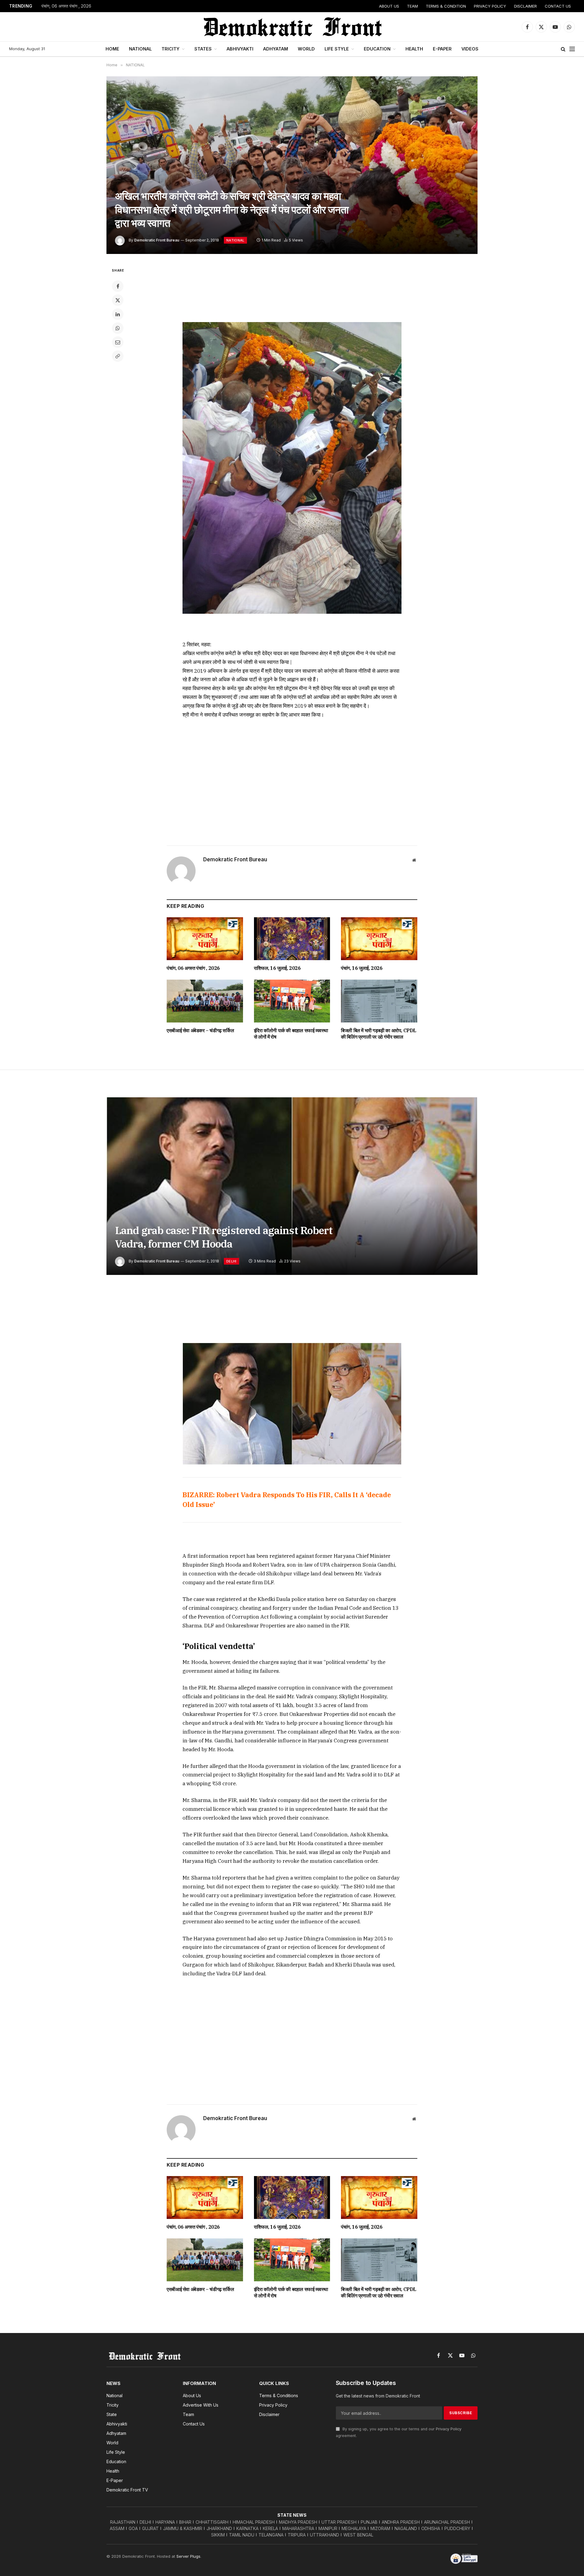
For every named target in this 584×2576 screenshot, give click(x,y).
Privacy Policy (449, 2429)
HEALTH (414, 49)
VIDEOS (470, 49)
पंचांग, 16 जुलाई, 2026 (362, 968)
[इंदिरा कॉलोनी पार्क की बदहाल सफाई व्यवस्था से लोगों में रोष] (292, 1001)
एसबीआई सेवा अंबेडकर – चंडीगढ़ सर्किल (200, 1030)
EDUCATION (377, 49)
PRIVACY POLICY (490, 6)
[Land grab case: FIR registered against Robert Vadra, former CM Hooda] (292, 1186)
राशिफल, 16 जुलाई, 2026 (277, 968)
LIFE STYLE (337, 49)
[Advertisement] (292, 290)
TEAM (412, 6)
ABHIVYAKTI (240, 49)
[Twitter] (118, 300)
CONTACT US (558, 6)
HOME (112, 49)
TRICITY (170, 49)
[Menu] (572, 49)
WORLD (306, 49)
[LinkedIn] (118, 314)
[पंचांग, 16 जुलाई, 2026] (379, 939)
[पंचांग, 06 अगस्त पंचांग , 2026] (205, 939)
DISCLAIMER (525, 6)
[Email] (118, 342)
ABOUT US (389, 6)
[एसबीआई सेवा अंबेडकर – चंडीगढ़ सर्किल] (205, 1001)
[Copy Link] (118, 356)
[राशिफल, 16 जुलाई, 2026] (292, 939)
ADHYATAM (276, 49)
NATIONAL (140, 49)
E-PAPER (442, 49)
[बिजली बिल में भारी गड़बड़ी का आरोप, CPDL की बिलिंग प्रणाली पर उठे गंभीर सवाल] (379, 1001)
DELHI (231, 1261)
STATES (203, 49)
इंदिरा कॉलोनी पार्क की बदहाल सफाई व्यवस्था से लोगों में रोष (291, 1034)
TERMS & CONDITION (446, 6)
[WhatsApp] (118, 328)
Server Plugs (188, 2556)
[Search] (563, 49)
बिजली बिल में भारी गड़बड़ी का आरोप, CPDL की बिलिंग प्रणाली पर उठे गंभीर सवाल (379, 1034)
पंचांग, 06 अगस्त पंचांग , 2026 (66, 6)
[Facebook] (118, 286)
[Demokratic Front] (292, 27)
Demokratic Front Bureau (157, 240)
